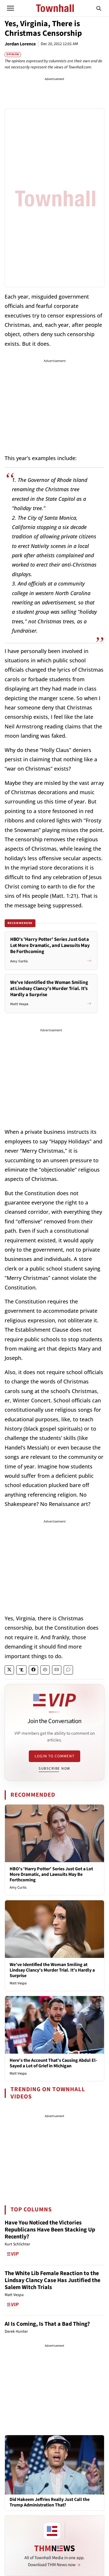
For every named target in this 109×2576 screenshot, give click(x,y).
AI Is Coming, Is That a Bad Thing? (47, 2324)
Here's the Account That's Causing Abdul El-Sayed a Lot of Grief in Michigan (53, 2063)
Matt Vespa (18, 1983)
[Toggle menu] (10, 8)
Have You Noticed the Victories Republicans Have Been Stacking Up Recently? (50, 2230)
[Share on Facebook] (33, 1670)
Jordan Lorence (20, 44)
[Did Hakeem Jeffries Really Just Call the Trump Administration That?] (54, 2465)
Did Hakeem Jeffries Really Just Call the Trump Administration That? (50, 2502)
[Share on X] (9, 1670)
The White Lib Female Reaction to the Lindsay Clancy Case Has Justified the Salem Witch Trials (52, 2280)
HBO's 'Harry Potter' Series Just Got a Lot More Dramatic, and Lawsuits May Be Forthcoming (51, 1874)
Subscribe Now (54, 1768)
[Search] (99, 8)
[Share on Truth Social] (21, 1670)
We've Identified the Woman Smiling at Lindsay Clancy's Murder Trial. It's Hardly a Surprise (52, 1970)
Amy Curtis (18, 1887)
